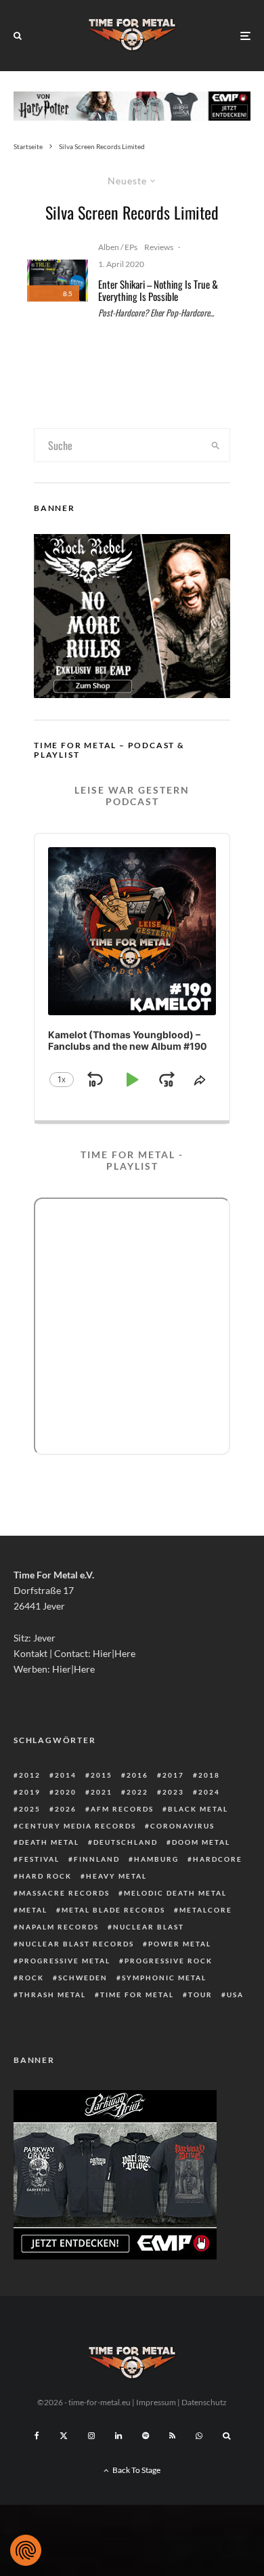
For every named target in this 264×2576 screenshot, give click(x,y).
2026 (66, 1809)
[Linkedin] (118, 2436)
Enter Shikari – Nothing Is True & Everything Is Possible (158, 290)
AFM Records (122, 1809)
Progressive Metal (65, 1961)
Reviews (159, 247)
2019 (30, 1792)
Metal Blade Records (113, 1910)
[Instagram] (91, 2436)
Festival (39, 1859)
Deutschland (126, 1842)
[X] (64, 2436)
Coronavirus (182, 1826)
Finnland (97, 1859)
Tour (200, 1995)
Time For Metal (137, 1995)
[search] (215, 445)
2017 (173, 1775)
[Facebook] (37, 2436)
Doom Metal (201, 1842)
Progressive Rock (169, 1961)
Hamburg (156, 1859)
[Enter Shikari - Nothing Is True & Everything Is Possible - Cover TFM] (58, 281)
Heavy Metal (116, 1876)
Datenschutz (204, 2402)
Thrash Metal (52, 1995)
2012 (30, 1775)
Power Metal (180, 1944)
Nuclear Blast (149, 1927)
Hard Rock (45, 1876)
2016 (137, 1775)
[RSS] (172, 2436)
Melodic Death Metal (175, 1893)
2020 (66, 1792)
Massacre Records (64, 1893)
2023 (173, 1792)
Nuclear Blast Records (76, 1944)
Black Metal (198, 1809)
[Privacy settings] (26, 2550)
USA (235, 1995)
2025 (30, 1809)
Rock (31, 1978)
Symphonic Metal (164, 1978)
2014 (66, 1775)
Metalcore (206, 1910)
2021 (102, 1792)
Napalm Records (59, 1927)
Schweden (83, 1978)
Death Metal (49, 1842)
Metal (33, 1910)
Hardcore (218, 1859)
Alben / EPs (118, 247)
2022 (137, 1792)
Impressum (156, 2402)
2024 (209, 1792)
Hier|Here (114, 1653)
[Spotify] (146, 2436)
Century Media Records (78, 1826)
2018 (209, 1775)
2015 (102, 1775)
